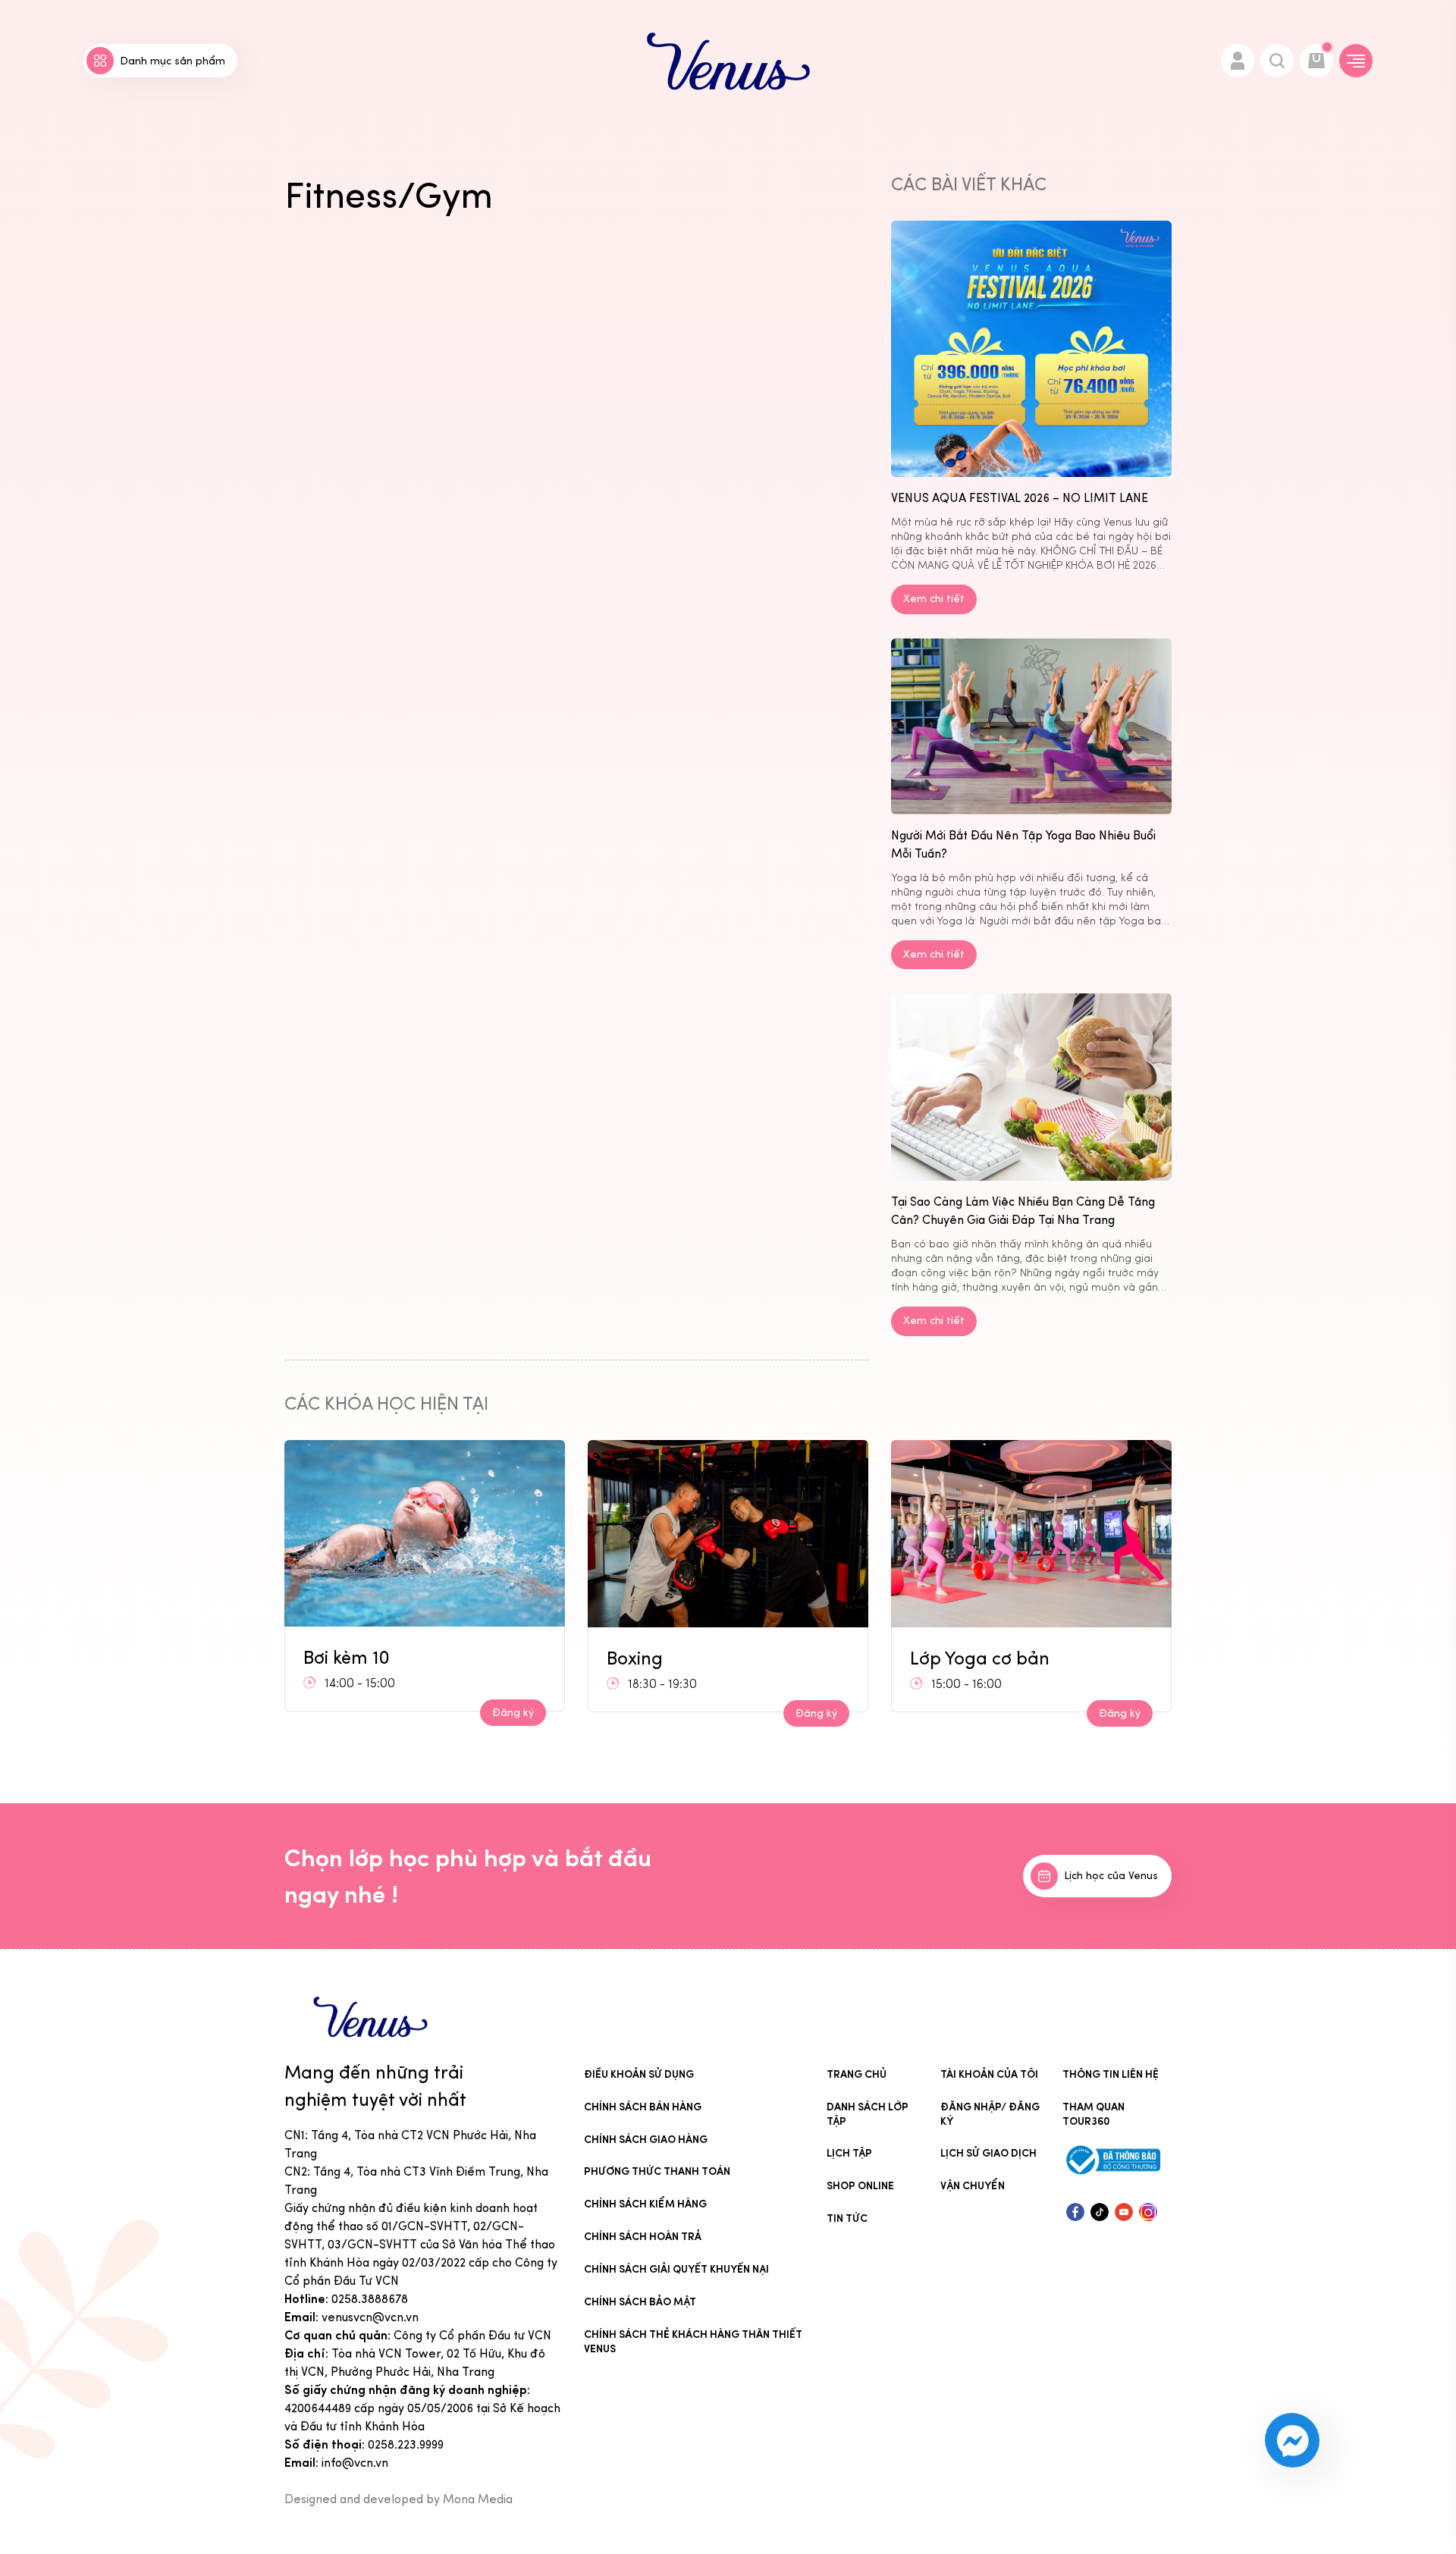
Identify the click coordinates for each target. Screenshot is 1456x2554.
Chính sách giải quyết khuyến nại (676, 2269)
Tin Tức (847, 2218)
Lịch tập (849, 2153)
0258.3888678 (370, 2299)
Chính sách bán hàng (643, 2107)
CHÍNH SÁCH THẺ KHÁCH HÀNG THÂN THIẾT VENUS (693, 2342)
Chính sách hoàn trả (643, 2237)
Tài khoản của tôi (989, 2074)
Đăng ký (513, 1713)
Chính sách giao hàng (646, 2140)
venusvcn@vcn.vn (370, 2317)
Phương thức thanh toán (657, 2171)
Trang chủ (857, 2074)
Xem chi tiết (934, 599)
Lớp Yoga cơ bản (676, 1658)
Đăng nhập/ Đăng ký (990, 2114)
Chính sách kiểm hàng (645, 2204)
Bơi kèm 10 (953, 1652)
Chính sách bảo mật (640, 2302)
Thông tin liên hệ (1111, 2074)
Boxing (331, 1658)
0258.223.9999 (406, 2444)
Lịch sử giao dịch (988, 2153)
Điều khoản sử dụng (639, 2074)
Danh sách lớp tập (868, 2114)
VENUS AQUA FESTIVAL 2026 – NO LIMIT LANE (1020, 498)
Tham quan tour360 (1094, 2114)
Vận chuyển (973, 2186)
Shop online (860, 2186)
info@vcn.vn (355, 2463)
